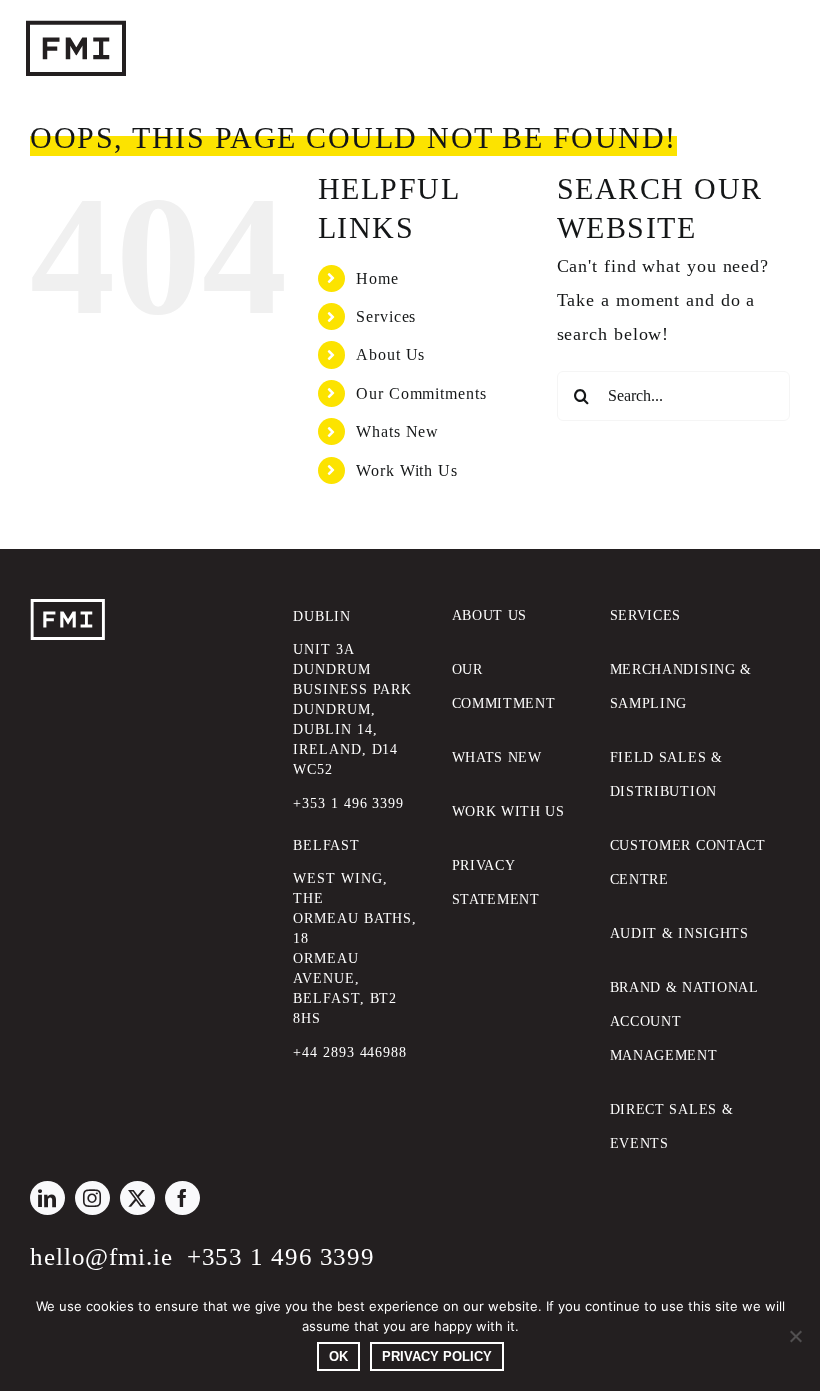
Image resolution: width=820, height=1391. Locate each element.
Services (386, 316)
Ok (338, 1356)
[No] (795, 1336)
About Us (390, 354)
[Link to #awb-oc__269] (727, 50)
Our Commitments (421, 393)
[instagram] (92, 1198)
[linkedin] (47, 1198)
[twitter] (137, 1198)
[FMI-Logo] (67, 608)
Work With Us (407, 470)
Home (377, 278)
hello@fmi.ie (101, 1256)
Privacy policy (437, 1356)
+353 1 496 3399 (281, 1256)
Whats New (397, 431)
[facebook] (182, 1198)
